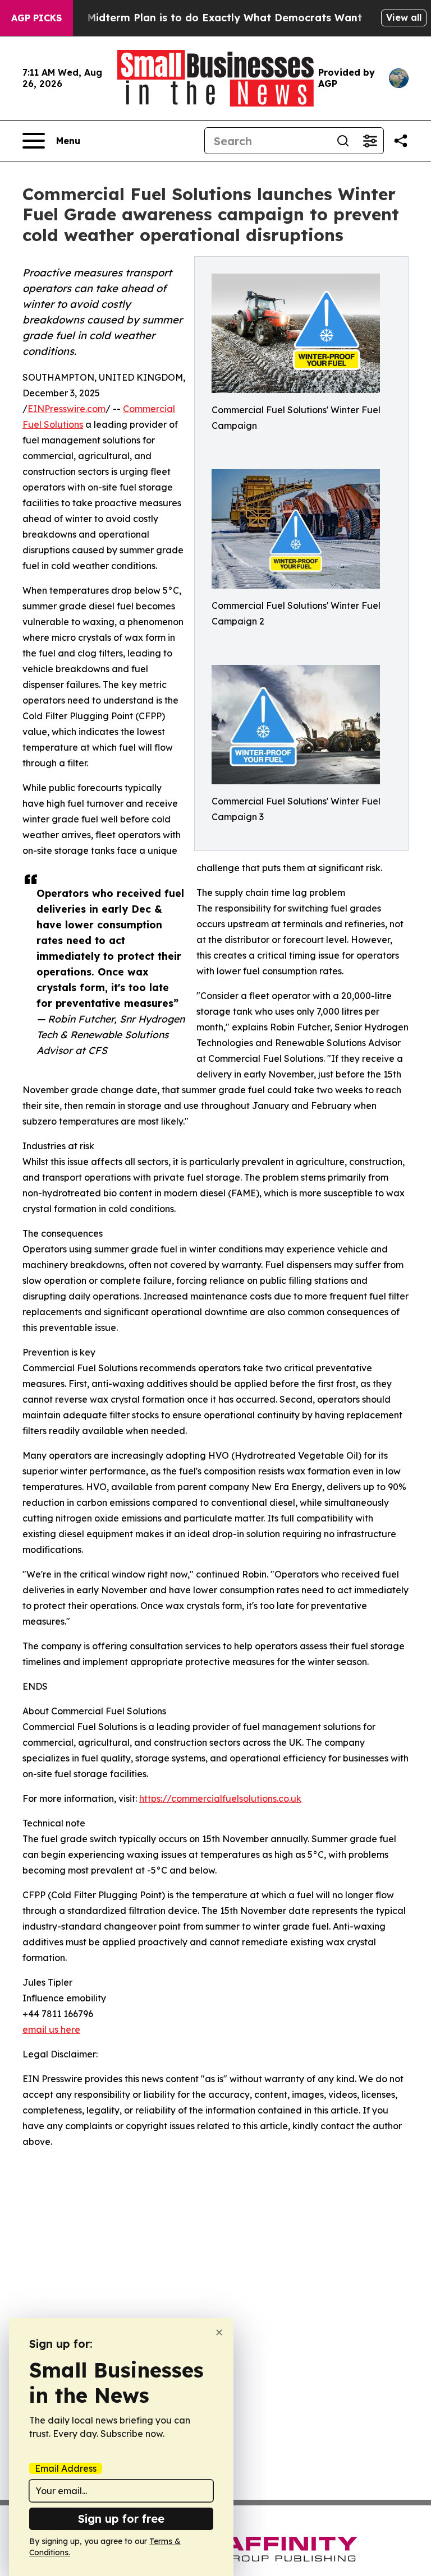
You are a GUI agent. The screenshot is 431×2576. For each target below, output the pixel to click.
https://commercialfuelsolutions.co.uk (220, 1798)
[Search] (343, 141)
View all (404, 17)
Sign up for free (121, 2519)
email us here (51, 2029)
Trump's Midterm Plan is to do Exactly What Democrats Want (203, 18)
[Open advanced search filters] (370, 141)
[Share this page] (401, 141)
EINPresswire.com (67, 409)
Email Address (66, 2468)
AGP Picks (36, 18)
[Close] (219, 2332)
